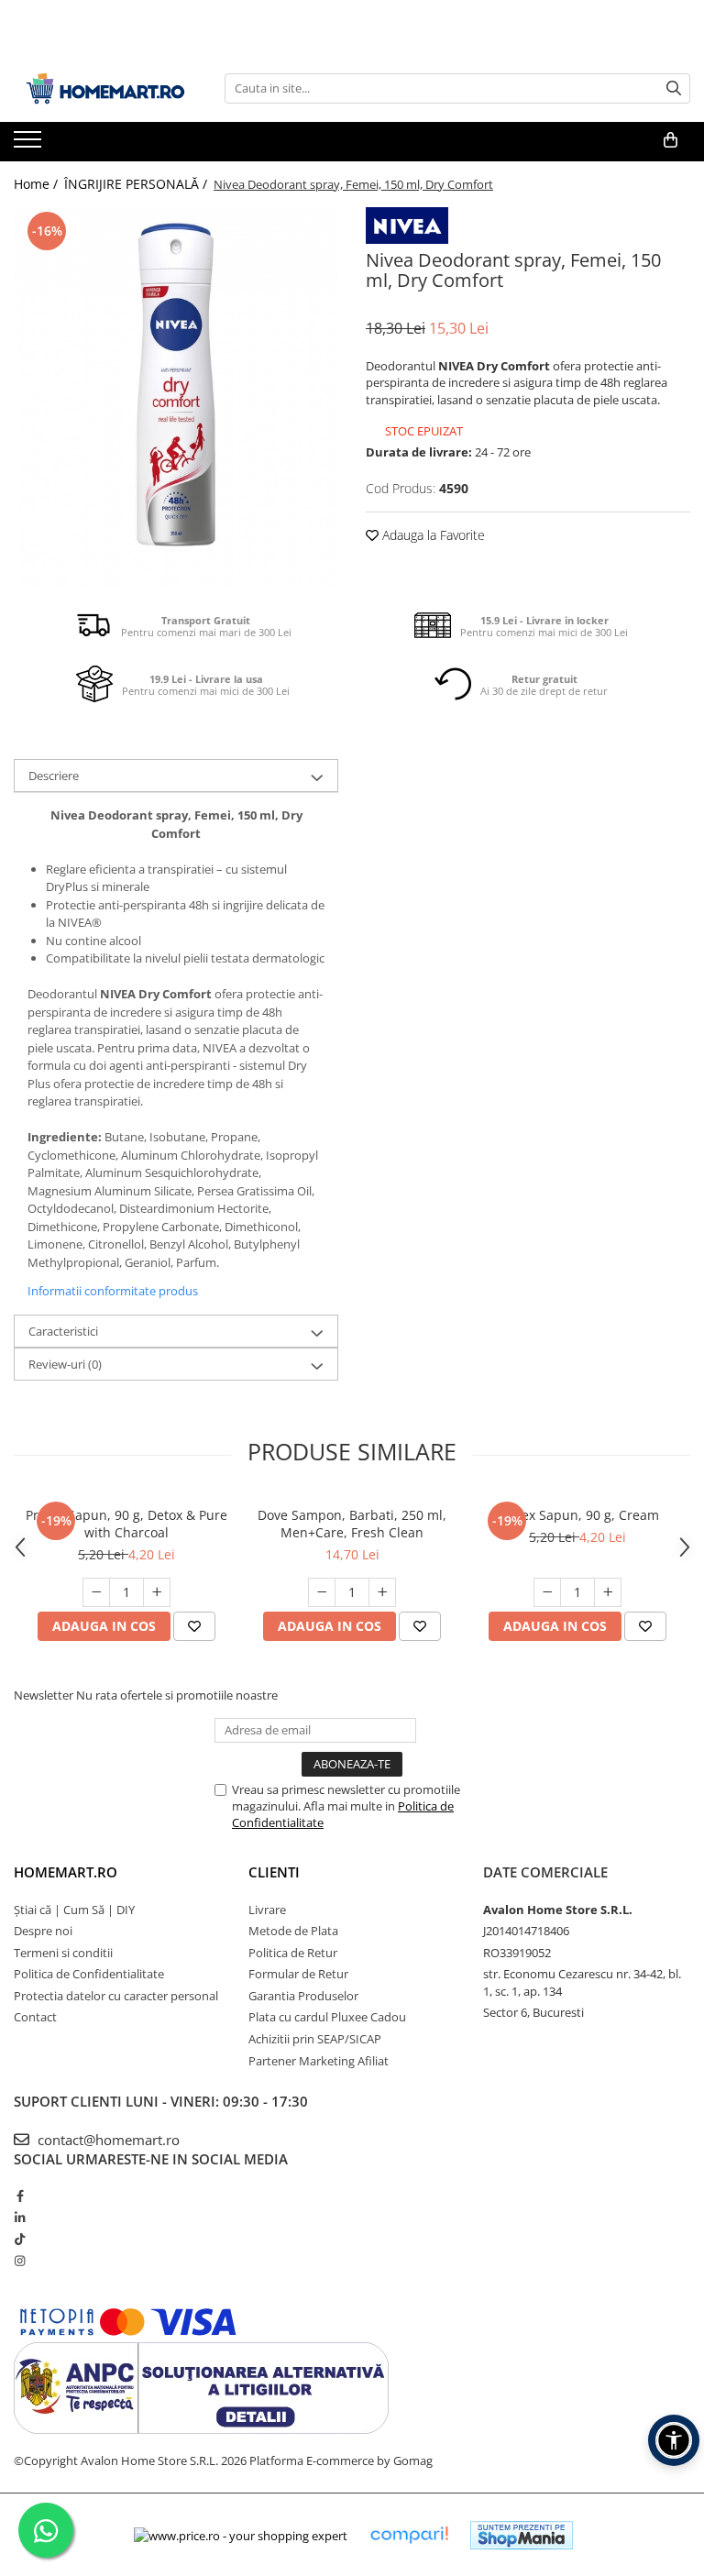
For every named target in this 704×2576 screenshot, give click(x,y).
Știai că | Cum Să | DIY (74, 1910)
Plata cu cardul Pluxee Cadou (327, 2017)
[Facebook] (20, 2196)
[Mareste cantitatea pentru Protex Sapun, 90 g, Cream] (608, 1592)
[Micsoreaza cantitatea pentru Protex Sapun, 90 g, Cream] (547, 1592)
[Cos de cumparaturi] (671, 140)
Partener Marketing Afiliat (319, 2061)
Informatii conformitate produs (113, 1291)
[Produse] (30, 145)
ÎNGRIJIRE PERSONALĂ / (137, 184)
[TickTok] (20, 2239)
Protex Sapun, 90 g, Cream (578, 1515)
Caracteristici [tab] (63, 1331)
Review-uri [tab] (65, 1364)
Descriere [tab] (54, 776)
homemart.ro (66, 1872)
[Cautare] (674, 88)
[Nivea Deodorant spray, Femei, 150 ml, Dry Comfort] (176, 397)
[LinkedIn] (20, 2218)
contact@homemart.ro (107, 2140)
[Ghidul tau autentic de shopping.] (409, 2535)
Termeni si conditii (63, 1953)
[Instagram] (20, 2261)
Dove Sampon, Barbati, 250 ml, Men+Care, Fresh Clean (352, 1524)
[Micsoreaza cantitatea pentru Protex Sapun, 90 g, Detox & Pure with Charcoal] (96, 1592)
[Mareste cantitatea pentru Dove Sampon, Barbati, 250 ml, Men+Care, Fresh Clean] (382, 1592)
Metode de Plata (293, 1931)
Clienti (274, 1872)
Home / (38, 184)
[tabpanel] (176, 397)
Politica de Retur (293, 1953)
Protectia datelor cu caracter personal (116, 1996)
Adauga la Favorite (432, 535)
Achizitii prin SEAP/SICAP (315, 2039)
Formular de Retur (298, 1974)
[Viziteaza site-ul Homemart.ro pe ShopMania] (522, 2535)
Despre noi (43, 1931)
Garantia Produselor (303, 1996)
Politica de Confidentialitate (89, 1974)
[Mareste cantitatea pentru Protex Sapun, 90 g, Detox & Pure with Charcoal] (157, 1592)
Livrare (267, 1910)
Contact (35, 2017)
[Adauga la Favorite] (194, 1626)
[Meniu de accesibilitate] (674, 2440)
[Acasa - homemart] (105, 88)
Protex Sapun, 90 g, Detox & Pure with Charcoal (126, 1524)
